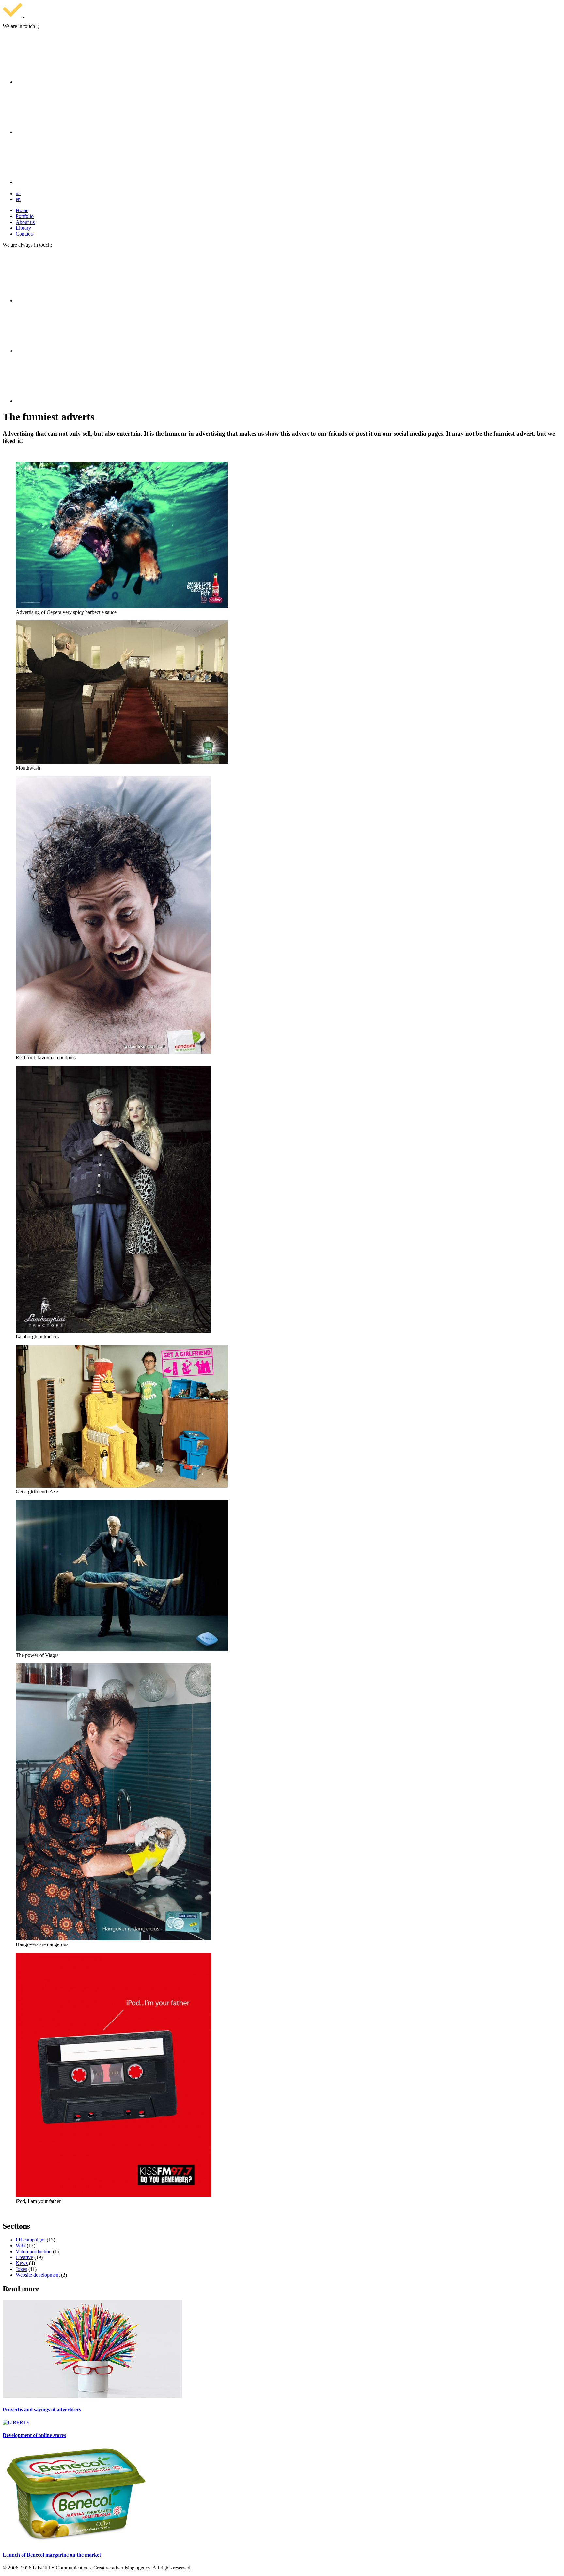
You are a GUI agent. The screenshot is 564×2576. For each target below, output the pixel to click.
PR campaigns (31, 2240)
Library (23, 228)
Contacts (25, 234)
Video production (34, 2251)
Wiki (21, 2246)
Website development (38, 2275)
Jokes (21, 2269)
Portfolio (25, 216)
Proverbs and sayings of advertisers (42, 2409)
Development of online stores (34, 2435)
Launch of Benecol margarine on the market (52, 2555)
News (22, 2263)
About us (25, 222)
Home (22, 210)
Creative (24, 2257)
